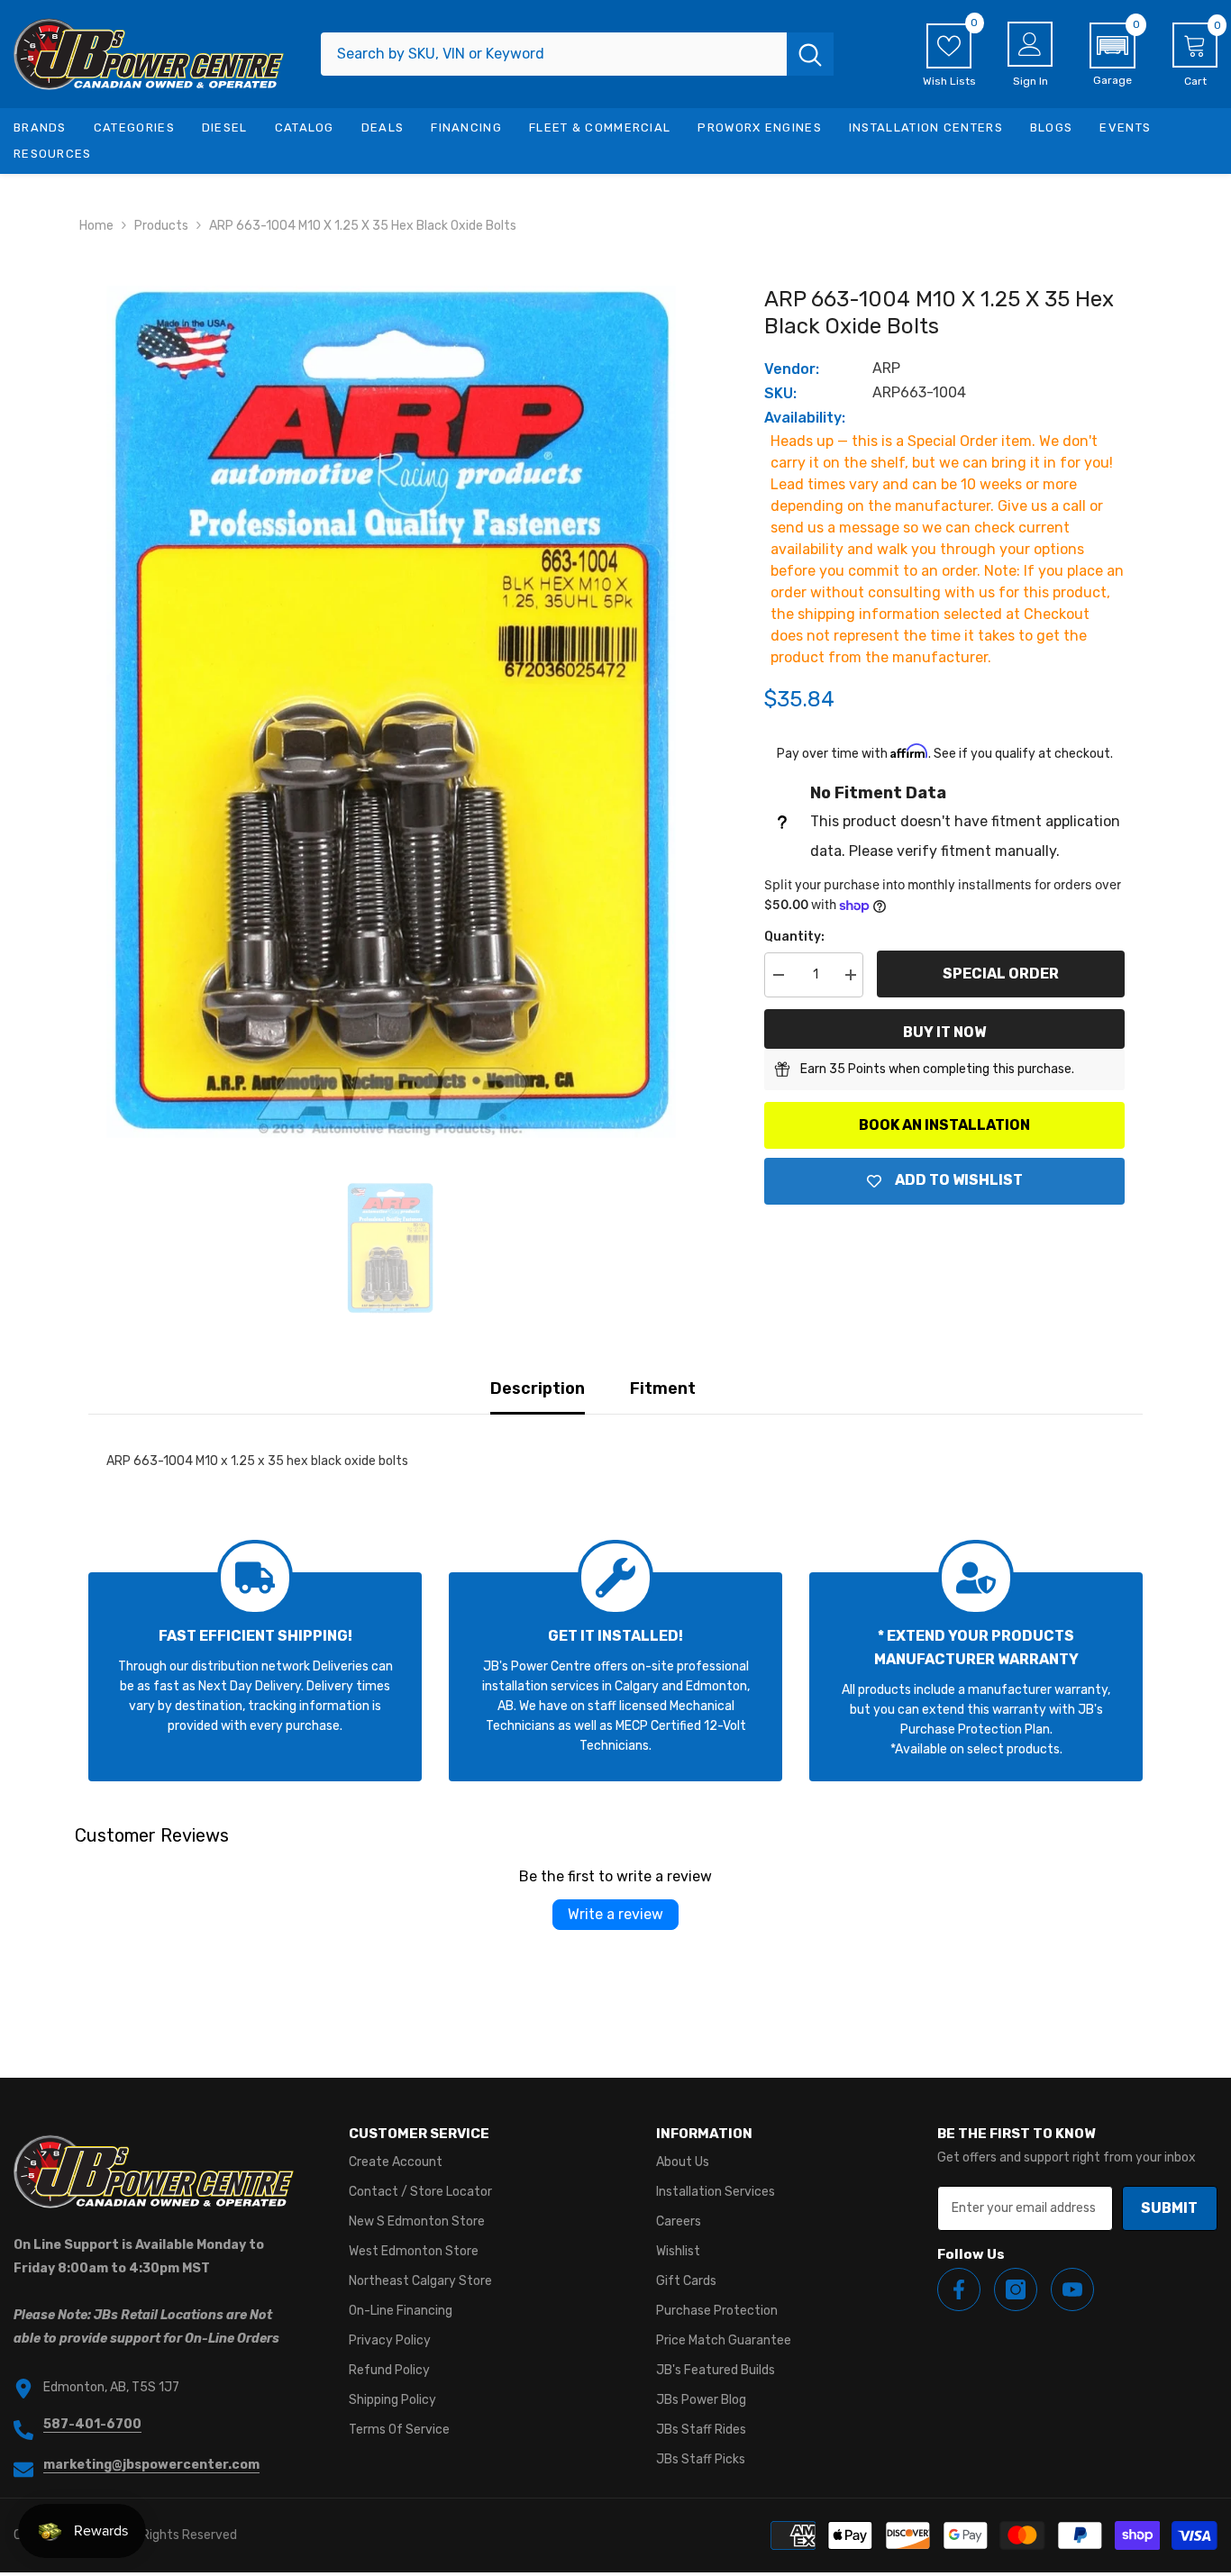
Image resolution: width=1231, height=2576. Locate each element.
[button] (1112, 55)
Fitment (663, 1388)
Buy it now (944, 1032)
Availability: (805, 418)
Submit (1169, 2208)
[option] (391, 711)
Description (538, 1388)
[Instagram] (1016, 2289)
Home (96, 226)
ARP (886, 368)
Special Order (1001, 974)
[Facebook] (959, 2289)
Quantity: (794, 937)
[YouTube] (1072, 2289)
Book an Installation (944, 1125)
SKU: (780, 393)
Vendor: (792, 369)
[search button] (810, 54)
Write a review (615, 1914)
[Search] (577, 54)
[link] (255, 1677)
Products (161, 226)
